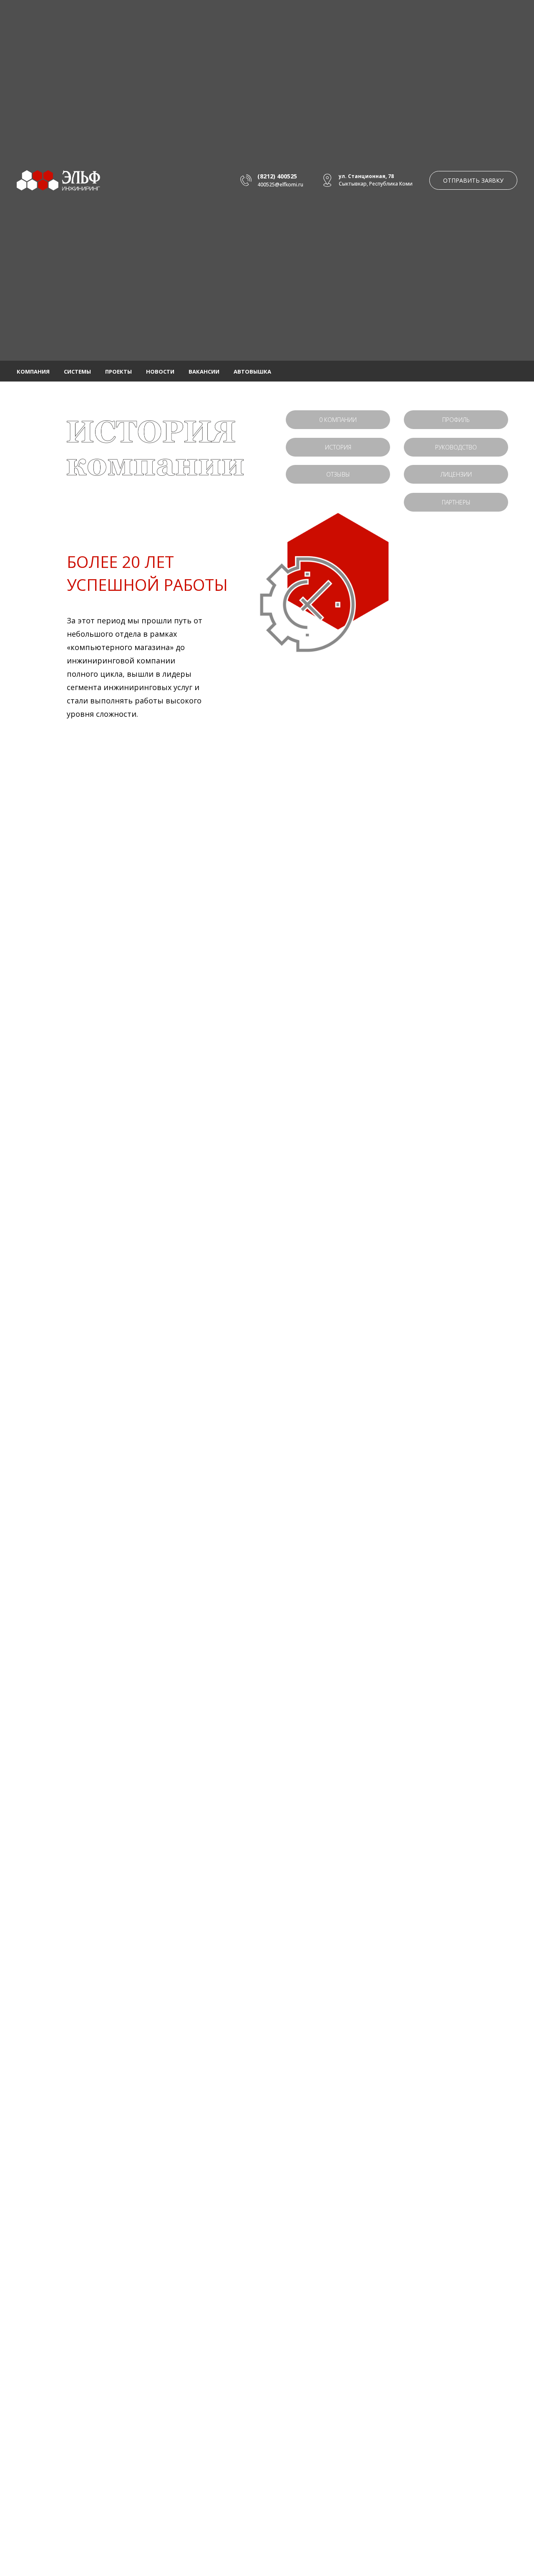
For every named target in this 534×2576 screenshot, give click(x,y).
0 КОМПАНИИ (338, 420)
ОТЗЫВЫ (338, 474)
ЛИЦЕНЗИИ (456, 474)
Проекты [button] (118, 372)
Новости (160, 372)
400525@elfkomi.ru (280, 185)
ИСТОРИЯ (338, 447)
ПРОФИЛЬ (456, 420)
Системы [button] (77, 372)
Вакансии (204, 372)
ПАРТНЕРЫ (456, 502)
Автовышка (252, 372)
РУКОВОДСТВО (456, 447)
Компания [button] (33, 372)
